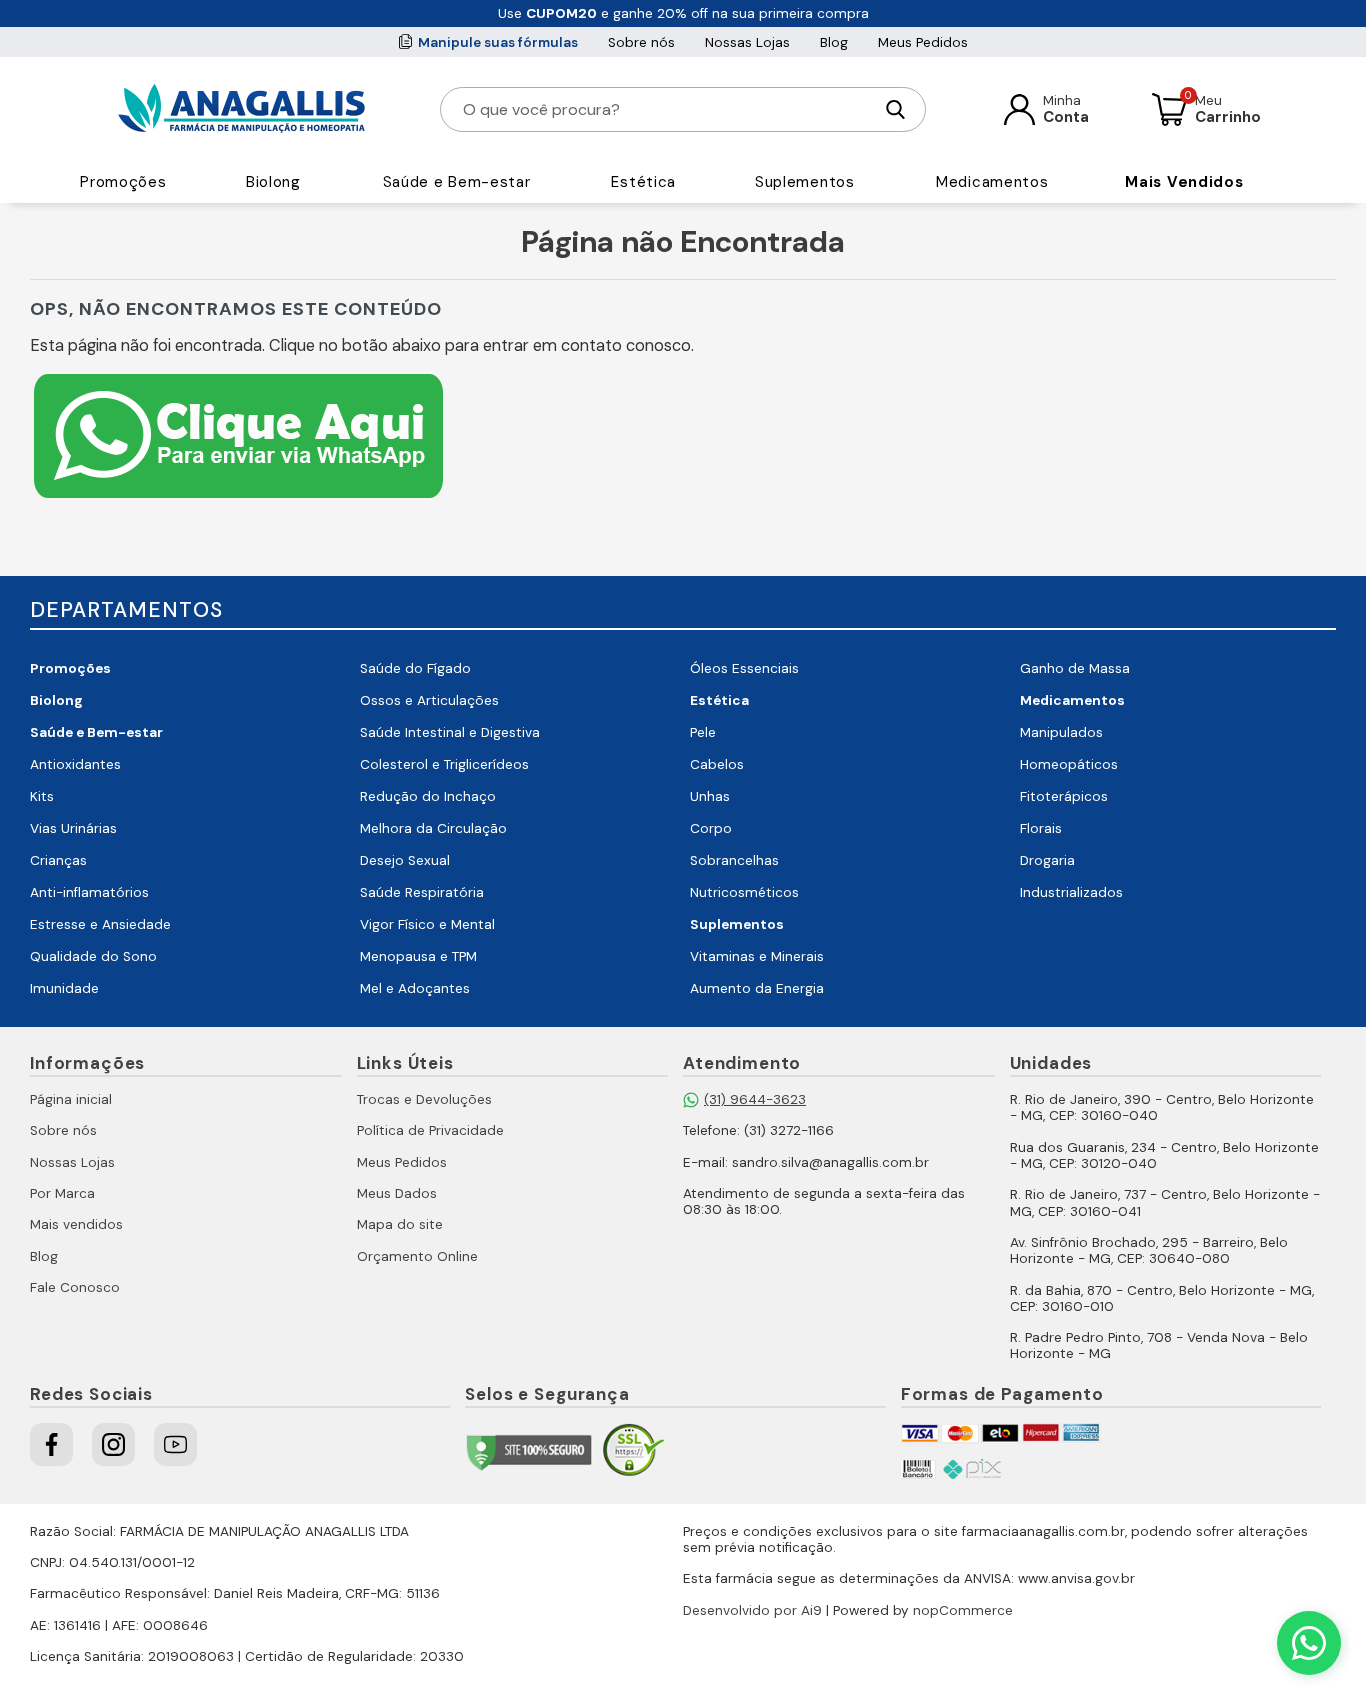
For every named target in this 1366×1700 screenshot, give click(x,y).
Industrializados (1071, 892)
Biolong (273, 182)
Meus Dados (397, 1193)
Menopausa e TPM (418, 956)
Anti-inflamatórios (89, 892)
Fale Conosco (75, 1287)
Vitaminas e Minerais (757, 956)
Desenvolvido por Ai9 (752, 1610)
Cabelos (717, 764)
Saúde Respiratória (422, 892)
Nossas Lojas (747, 42)
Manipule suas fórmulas (498, 42)
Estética (643, 182)
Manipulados (1061, 732)
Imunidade (64, 988)
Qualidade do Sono (93, 956)
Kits (42, 796)
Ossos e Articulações (429, 700)
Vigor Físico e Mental (427, 924)
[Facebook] (51, 1444)
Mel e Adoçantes (415, 988)
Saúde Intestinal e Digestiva (450, 732)
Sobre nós (641, 42)
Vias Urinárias (73, 828)
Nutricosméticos (744, 892)
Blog (834, 42)
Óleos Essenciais (744, 668)
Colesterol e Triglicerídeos (444, 764)
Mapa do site (400, 1224)
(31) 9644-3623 (755, 1099)
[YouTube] (175, 1444)
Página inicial (71, 1099)
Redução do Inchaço (428, 796)
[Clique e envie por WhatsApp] (238, 500)
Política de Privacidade (430, 1130)
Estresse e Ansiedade (100, 924)
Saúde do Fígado (415, 668)
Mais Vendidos (1184, 182)
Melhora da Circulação (433, 828)
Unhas (710, 796)
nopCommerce (963, 1610)
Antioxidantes (75, 764)
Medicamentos (992, 182)
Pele (703, 732)
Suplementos (805, 182)
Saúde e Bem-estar (457, 182)
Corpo (711, 828)
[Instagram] (113, 1444)
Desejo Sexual (405, 860)
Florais (1041, 828)
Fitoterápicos (1064, 796)
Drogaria (1047, 860)
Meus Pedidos (923, 42)
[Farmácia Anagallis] (241, 109)
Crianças (58, 860)
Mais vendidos (76, 1224)
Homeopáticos (1069, 764)
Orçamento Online (417, 1256)
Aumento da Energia (757, 988)
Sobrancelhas (734, 860)
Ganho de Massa (1075, 668)
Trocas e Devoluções (424, 1099)
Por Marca (62, 1193)
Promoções (123, 182)
